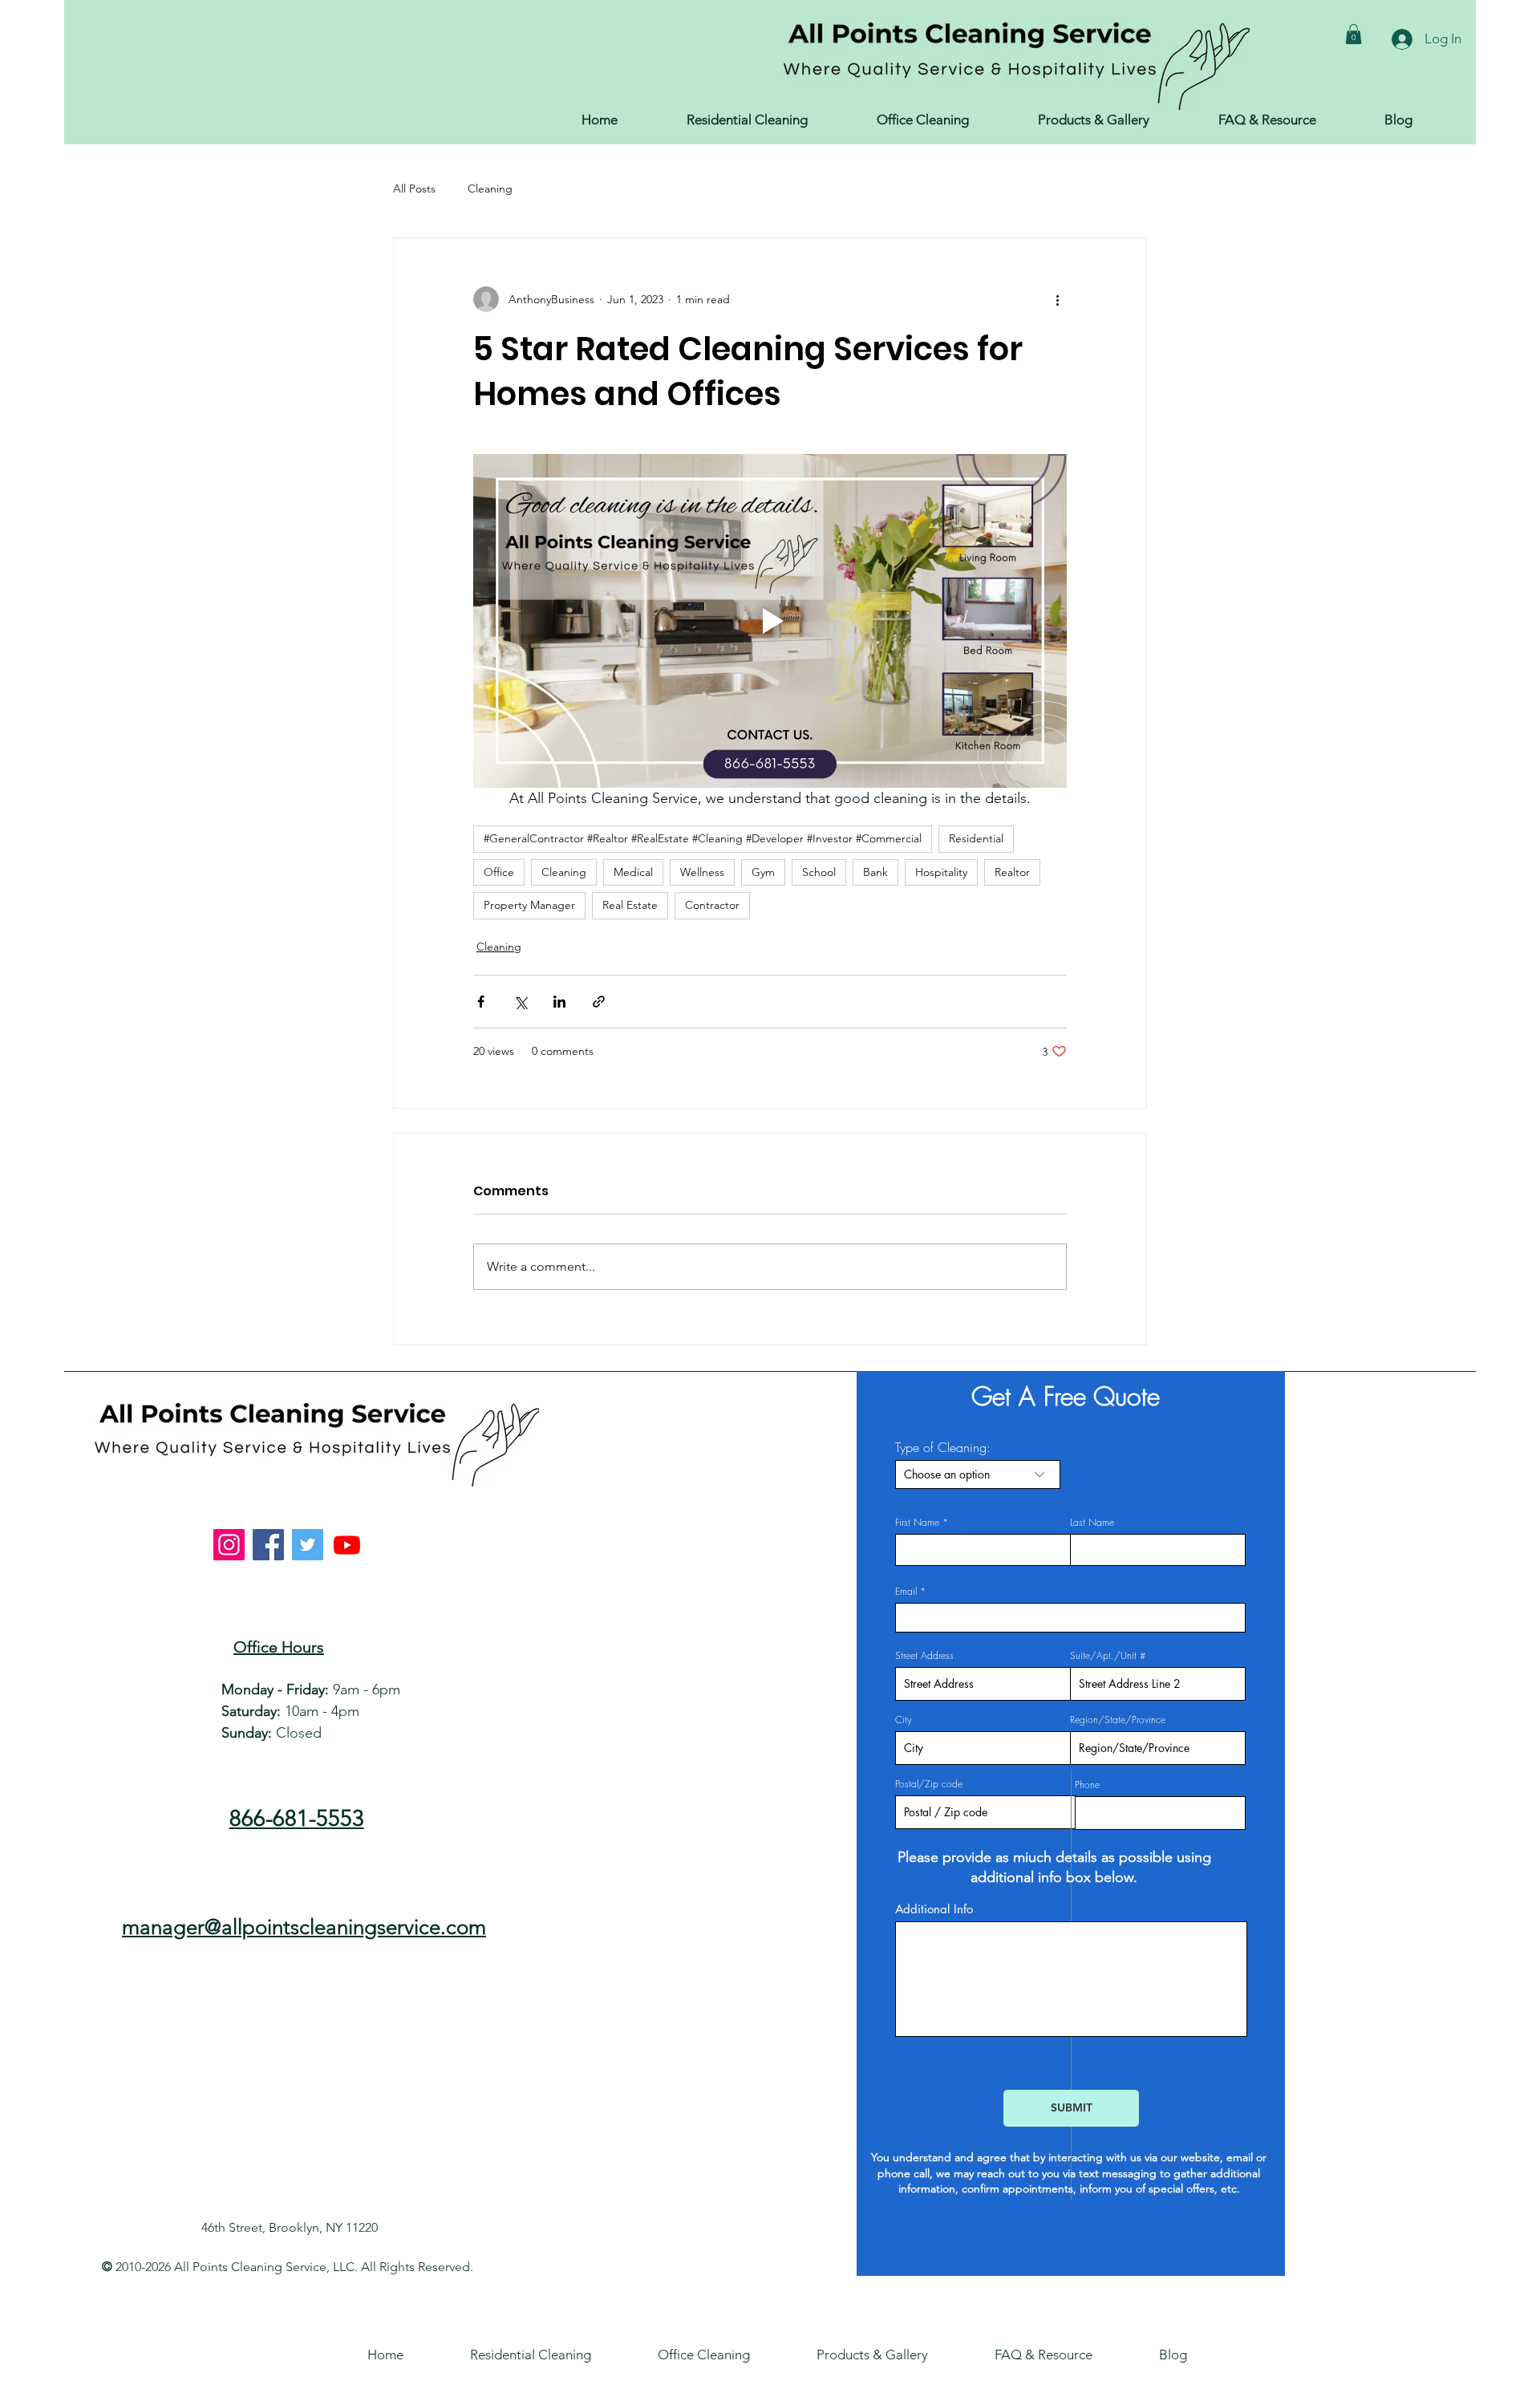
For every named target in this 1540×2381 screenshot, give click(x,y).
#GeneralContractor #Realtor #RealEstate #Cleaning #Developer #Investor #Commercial (703, 838)
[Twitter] (308, 1545)
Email (906, 1592)
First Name (917, 1523)
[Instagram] (229, 1545)
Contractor (712, 905)
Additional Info (934, 1909)
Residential (976, 838)
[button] (1354, 34)
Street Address (924, 1656)
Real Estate (630, 905)
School (819, 872)
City (904, 1720)
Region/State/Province (1118, 1720)
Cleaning (490, 189)
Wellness (702, 872)
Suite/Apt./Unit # (1108, 1656)
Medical (633, 872)
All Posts (414, 189)
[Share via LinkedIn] (559, 1002)
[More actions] (1057, 299)
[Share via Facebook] (481, 1002)
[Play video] (770, 621)
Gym (763, 872)
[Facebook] (268, 1545)
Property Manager (529, 905)
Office (499, 872)
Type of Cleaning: (943, 1447)
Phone (1087, 1785)
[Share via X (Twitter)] (520, 1002)
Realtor (1012, 872)
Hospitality (941, 872)
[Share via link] (599, 1002)
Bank (875, 872)
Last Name (1092, 1523)
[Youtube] (347, 1545)
